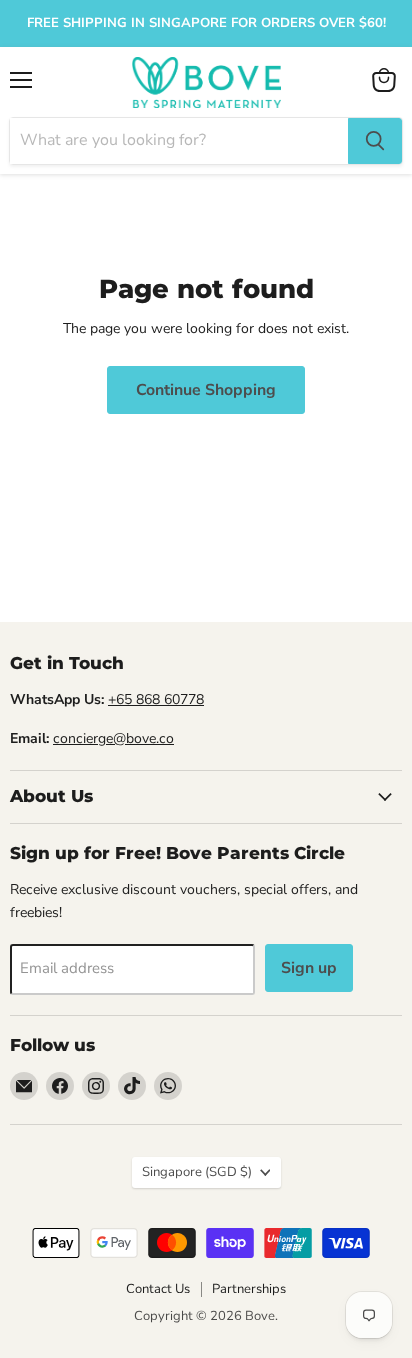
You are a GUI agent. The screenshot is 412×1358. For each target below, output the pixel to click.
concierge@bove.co (113, 738)
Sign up (309, 968)
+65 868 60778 (156, 699)
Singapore (197, 1172)
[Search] (375, 141)
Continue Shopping (206, 390)
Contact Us (158, 1289)
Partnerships (249, 1289)
